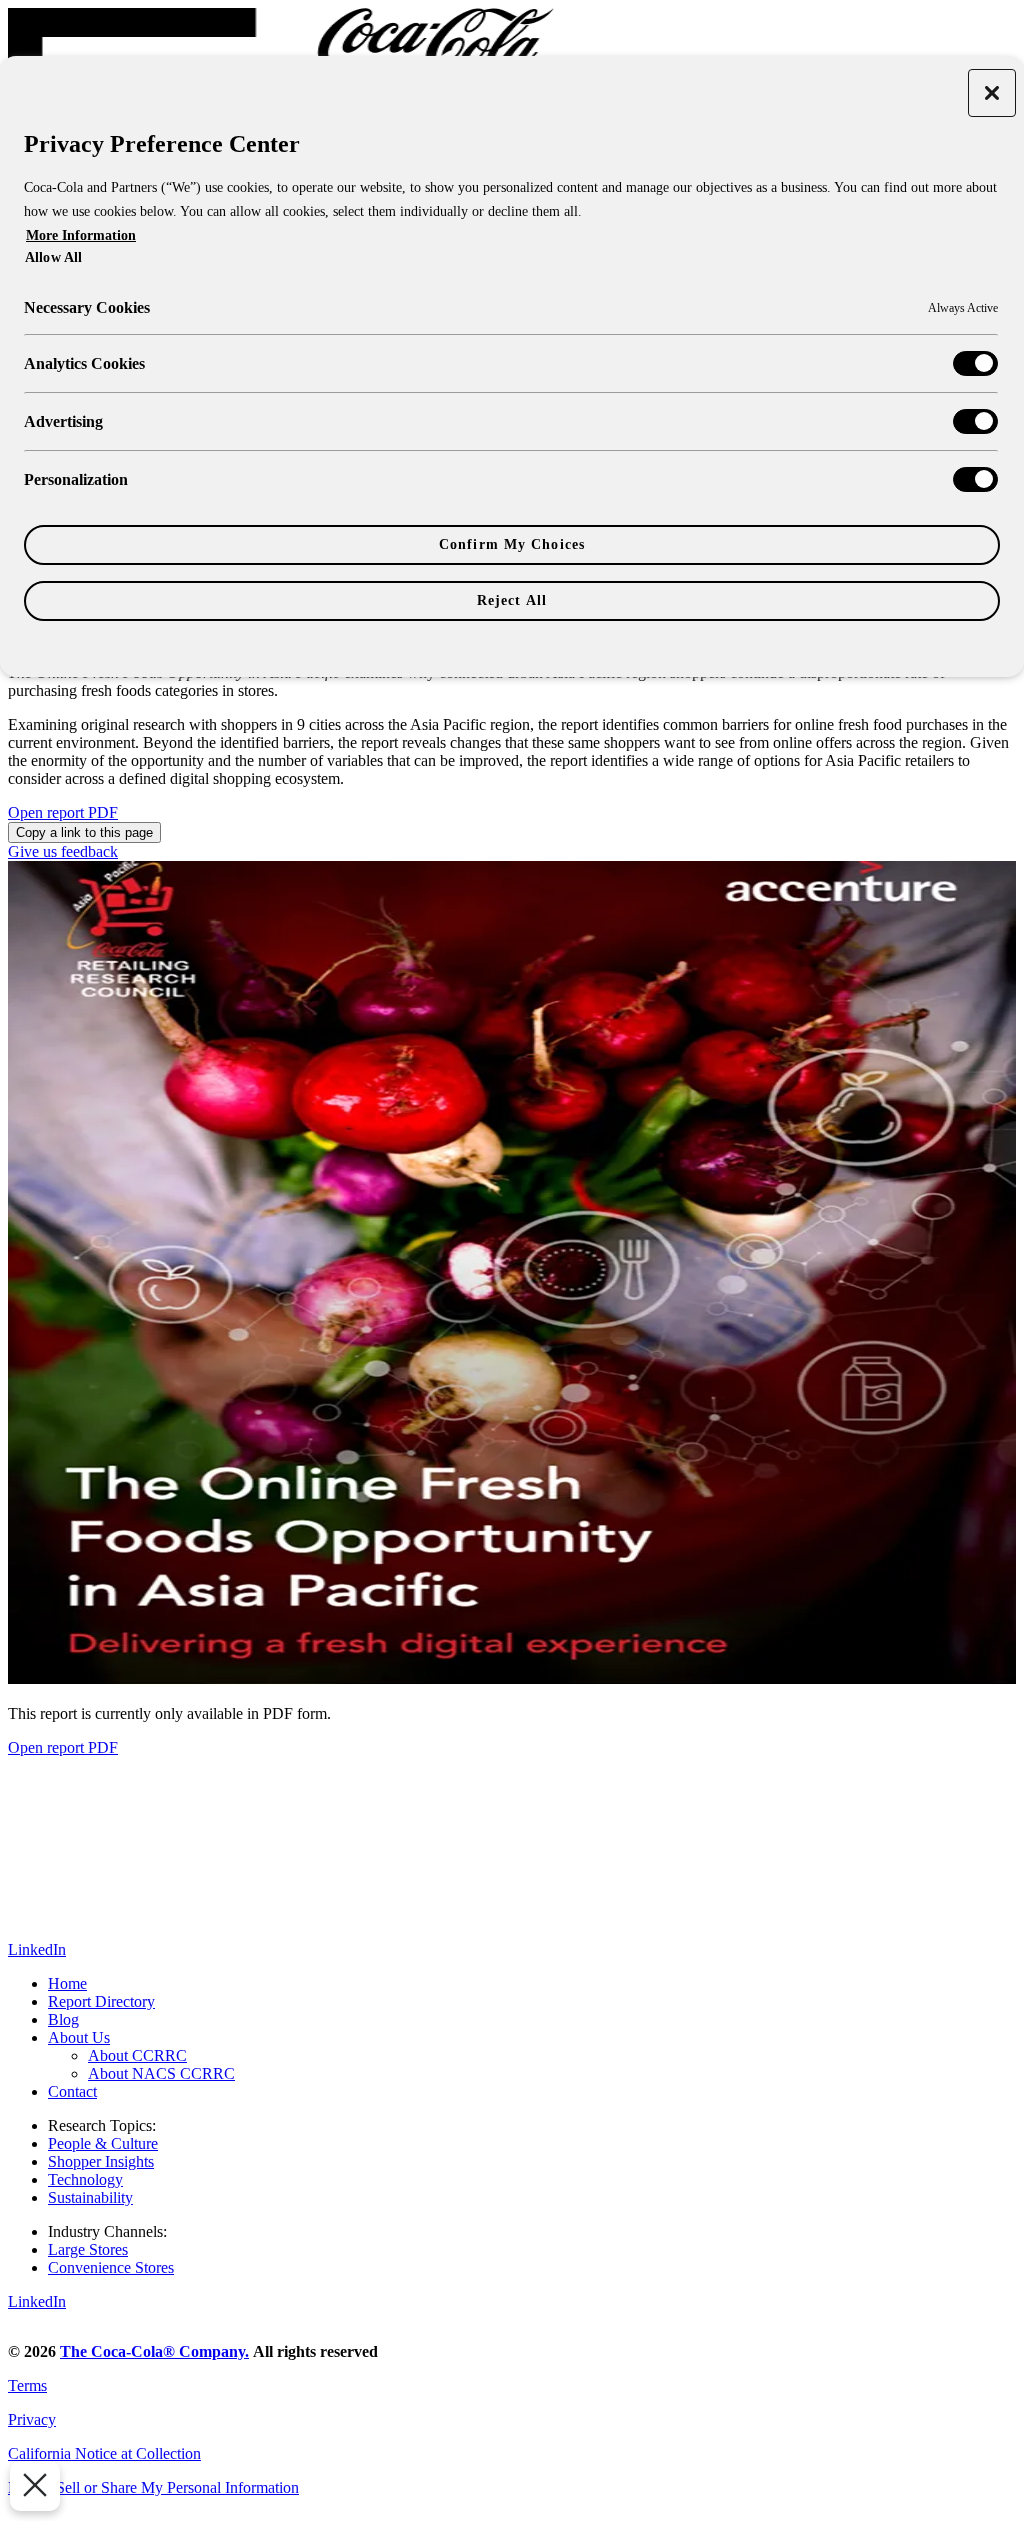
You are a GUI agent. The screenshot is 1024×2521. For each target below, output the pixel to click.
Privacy (32, 2419)
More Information (81, 235)
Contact (72, 2091)
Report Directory (101, 2001)
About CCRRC (137, 2055)
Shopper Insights (101, 2161)
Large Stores (88, 2249)
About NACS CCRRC (161, 2073)
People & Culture (103, 2143)
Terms (27, 2385)
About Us (79, 2037)
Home (67, 1983)
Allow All (53, 257)
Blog (63, 2019)
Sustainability (90, 2197)
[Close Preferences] (35, 2486)
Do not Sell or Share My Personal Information (153, 2487)
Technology (85, 2179)
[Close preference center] (992, 93)
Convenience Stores (111, 2267)
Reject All (512, 600)
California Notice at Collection (104, 2453)
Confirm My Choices (512, 544)
